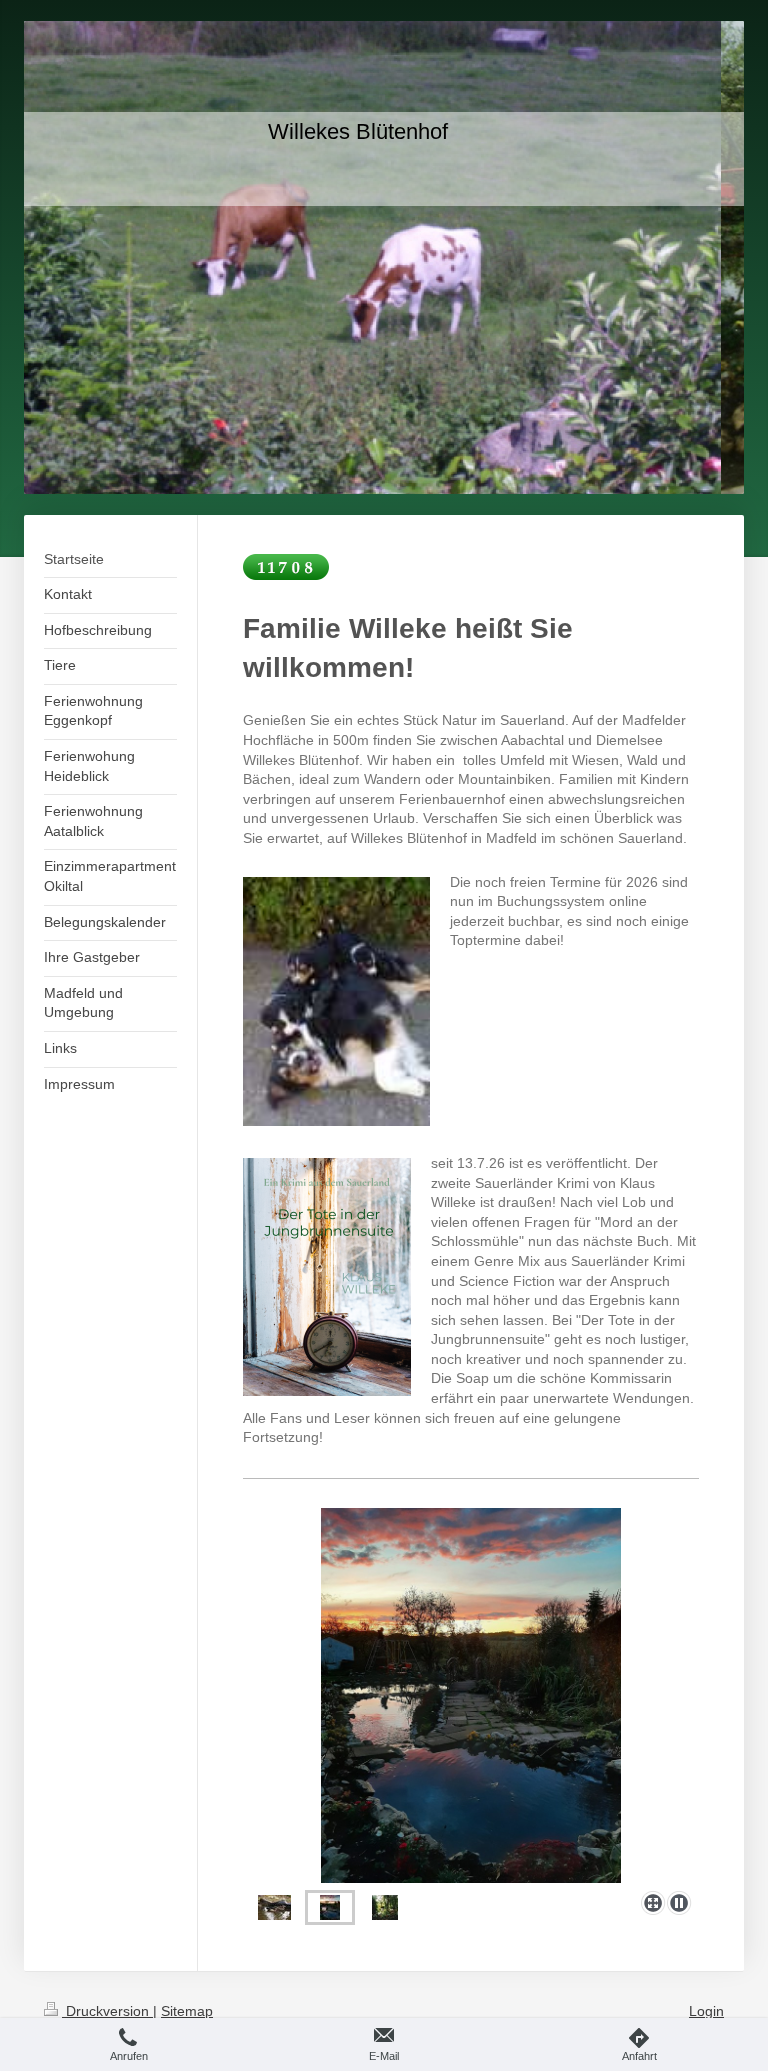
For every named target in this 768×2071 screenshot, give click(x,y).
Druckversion (107, 2011)
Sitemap (187, 2011)
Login (706, 2011)
